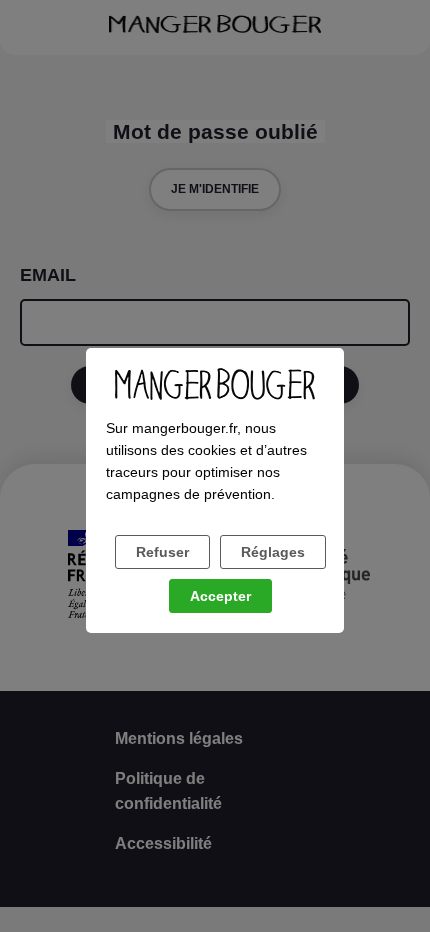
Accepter (220, 596)
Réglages (273, 552)
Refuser (162, 552)
